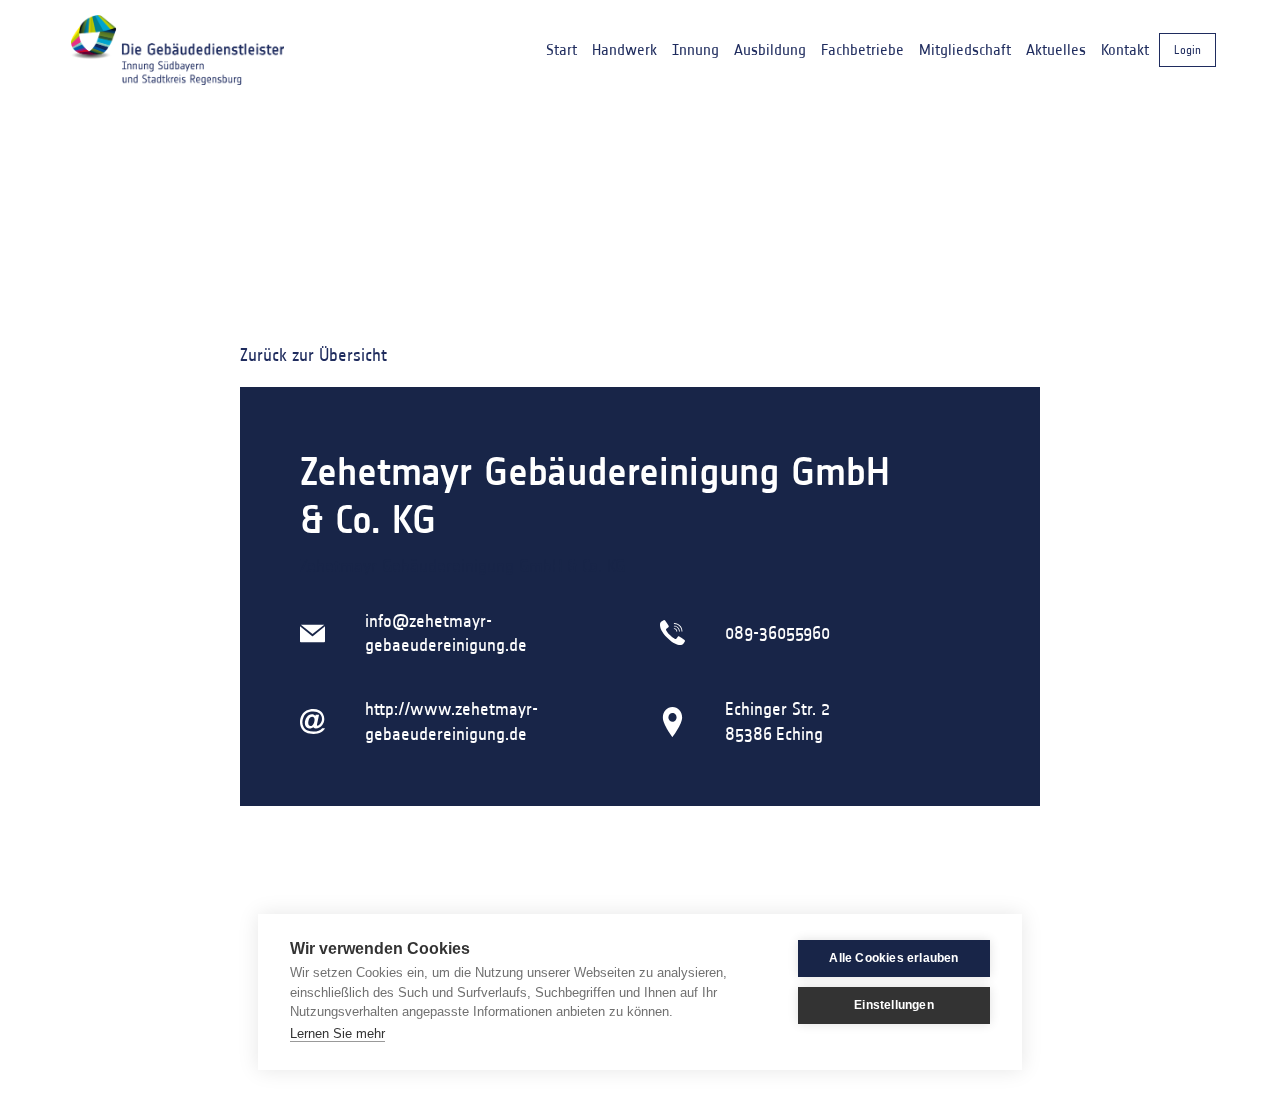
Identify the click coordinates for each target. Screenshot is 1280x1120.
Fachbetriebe (862, 49)
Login (1187, 49)
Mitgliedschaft (965, 49)
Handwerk (624, 49)
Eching (799, 734)
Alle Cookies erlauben (893, 958)
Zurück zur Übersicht (313, 355)
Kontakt (1125, 49)
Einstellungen (894, 1005)
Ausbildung (770, 49)
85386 (748, 734)
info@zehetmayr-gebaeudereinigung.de (446, 633)
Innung (695, 49)
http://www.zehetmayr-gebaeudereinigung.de (451, 721)
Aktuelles (1056, 49)
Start (561, 49)
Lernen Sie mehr (337, 1033)
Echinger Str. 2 (777, 709)
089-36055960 (777, 633)
